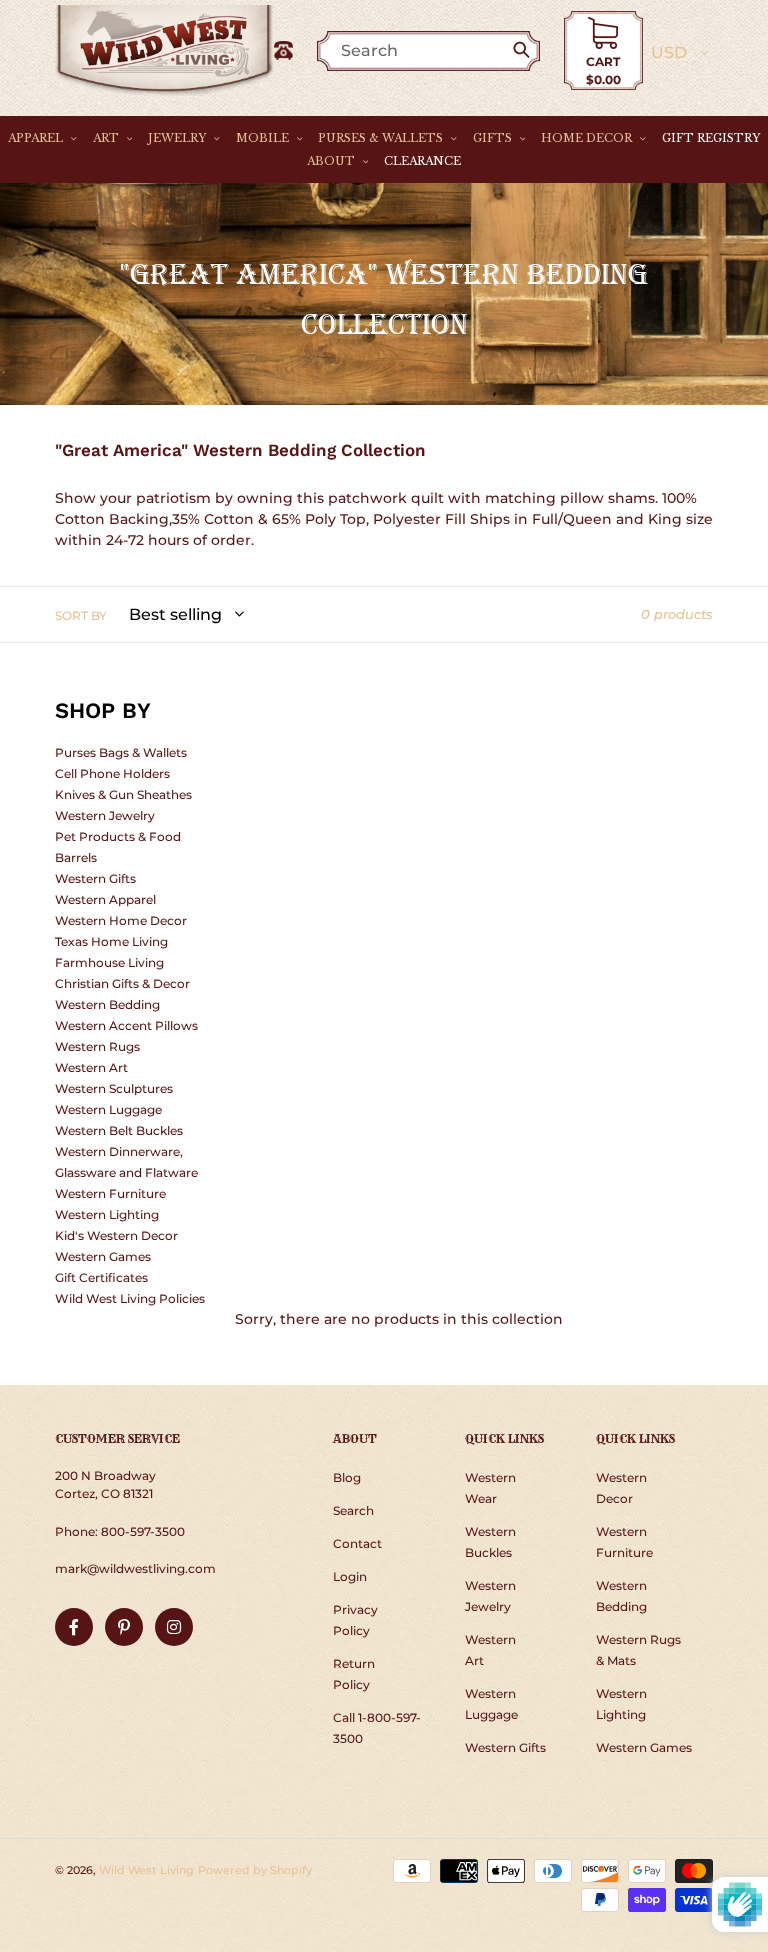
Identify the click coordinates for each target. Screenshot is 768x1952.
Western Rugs (97, 1046)
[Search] (525, 51)
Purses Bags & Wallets (121, 752)
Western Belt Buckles (119, 1130)
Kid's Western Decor (116, 1235)
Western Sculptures (114, 1088)
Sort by (81, 615)
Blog (347, 1477)
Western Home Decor (121, 920)
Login (350, 1576)
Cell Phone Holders (112, 773)
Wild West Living (146, 1870)
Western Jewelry (105, 815)
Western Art (91, 1067)
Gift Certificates (101, 1277)
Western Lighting (107, 1214)
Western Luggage (108, 1109)
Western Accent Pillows (126, 1025)
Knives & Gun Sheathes (123, 794)
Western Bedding (107, 1004)
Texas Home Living (111, 941)
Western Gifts (95, 878)
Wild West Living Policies (130, 1298)
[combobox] (438, 50)
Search (353, 1510)
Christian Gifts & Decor (122, 983)
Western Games (103, 1256)
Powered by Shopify (255, 1870)
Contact (357, 1543)
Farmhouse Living (109, 962)
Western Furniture (110, 1193)
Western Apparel (105, 899)
